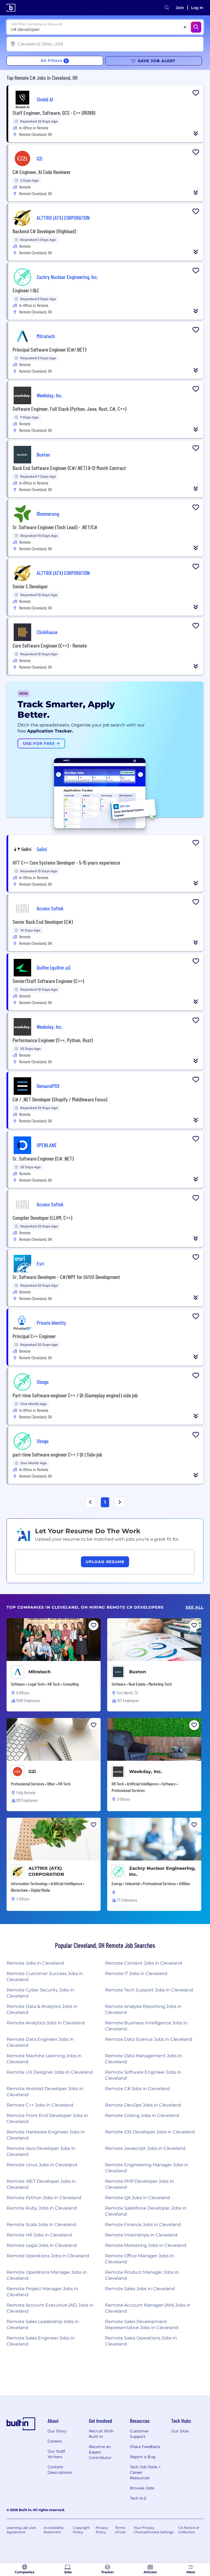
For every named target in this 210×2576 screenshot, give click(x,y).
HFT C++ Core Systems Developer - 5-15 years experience (66, 862)
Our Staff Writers (56, 2454)
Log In (197, 8)
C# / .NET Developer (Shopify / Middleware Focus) (60, 1099)
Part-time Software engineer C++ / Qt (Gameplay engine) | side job (75, 1395)
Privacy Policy (102, 2530)
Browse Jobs (142, 2488)
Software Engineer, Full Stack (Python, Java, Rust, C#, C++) (69, 409)
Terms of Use (120, 2530)
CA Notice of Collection (189, 2530)
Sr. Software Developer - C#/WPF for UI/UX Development (66, 1277)
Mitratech (40, 1672)
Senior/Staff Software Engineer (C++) (48, 981)
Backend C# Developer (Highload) (44, 231)
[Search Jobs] (196, 27)
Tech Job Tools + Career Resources (145, 2472)
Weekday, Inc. (146, 1772)
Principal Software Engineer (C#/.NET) (49, 349)
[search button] (167, 8)
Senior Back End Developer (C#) (43, 922)
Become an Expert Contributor (100, 2452)
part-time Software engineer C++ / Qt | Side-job (57, 1454)
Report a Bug (143, 2457)
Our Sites (180, 2431)
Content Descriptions (60, 2470)
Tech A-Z (138, 2498)
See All (195, 1607)
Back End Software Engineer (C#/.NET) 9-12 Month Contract (69, 468)
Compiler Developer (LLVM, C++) (42, 1218)
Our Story (57, 2431)
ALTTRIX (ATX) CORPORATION (46, 1871)
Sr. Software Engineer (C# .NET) (43, 1158)
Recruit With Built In (101, 2434)
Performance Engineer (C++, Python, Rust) (53, 1040)
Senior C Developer (30, 586)
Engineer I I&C (26, 290)
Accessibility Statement (54, 2530)
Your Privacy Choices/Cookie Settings (154, 2530)
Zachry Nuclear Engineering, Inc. (162, 1871)
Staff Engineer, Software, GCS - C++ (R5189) (54, 113)
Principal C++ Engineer (34, 1336)
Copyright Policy (81, 2530)
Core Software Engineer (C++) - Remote (50, 645)
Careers (55, 2441)
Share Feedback (145, 2447)
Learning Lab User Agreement (21, 2530)
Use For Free (40, 743)
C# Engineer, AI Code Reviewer (42, 172)
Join (180, 8)
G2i (32, 1772)
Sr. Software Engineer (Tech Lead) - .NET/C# (55, 527)
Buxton (138, 1672)
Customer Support (139, 2434)
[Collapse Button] (196, 133)
